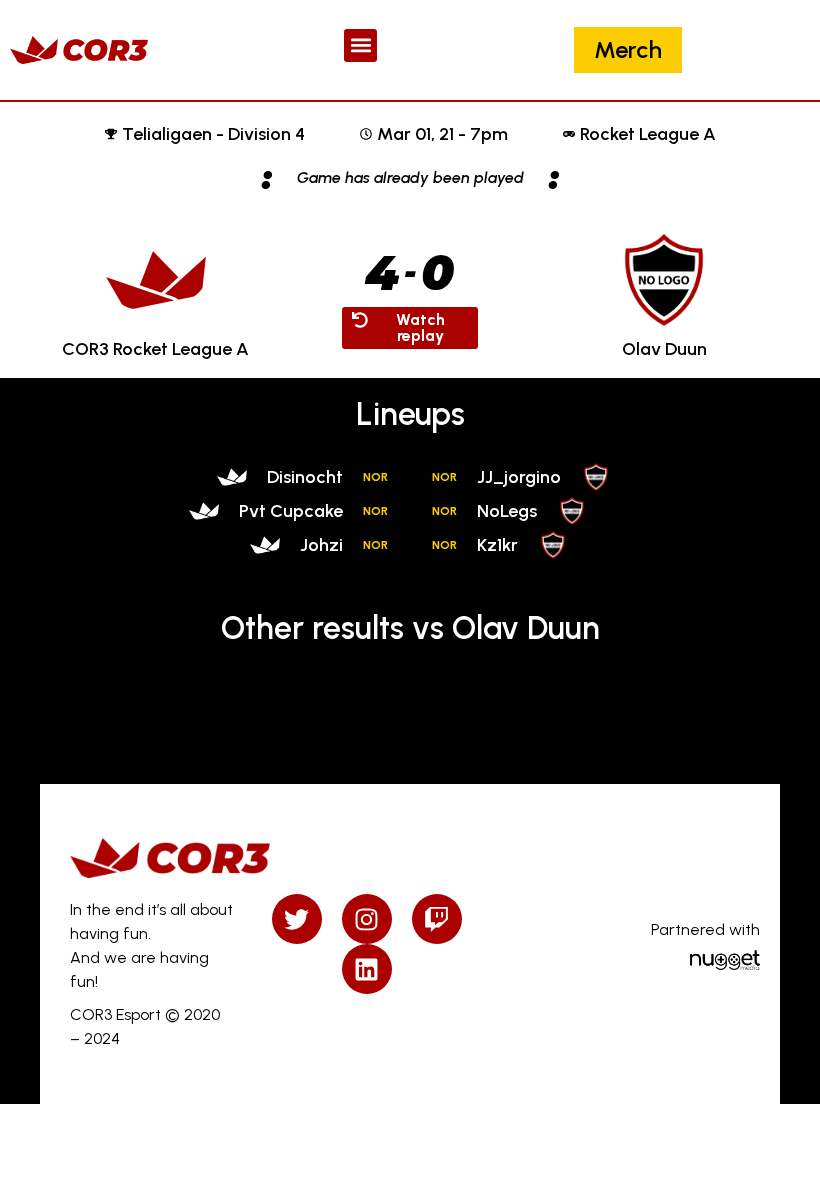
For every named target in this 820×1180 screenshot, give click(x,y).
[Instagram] (367, 919)
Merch (628, 49)
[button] (360, 45)
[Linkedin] (367, 969)
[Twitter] (297, 919)
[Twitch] (437, 919)
